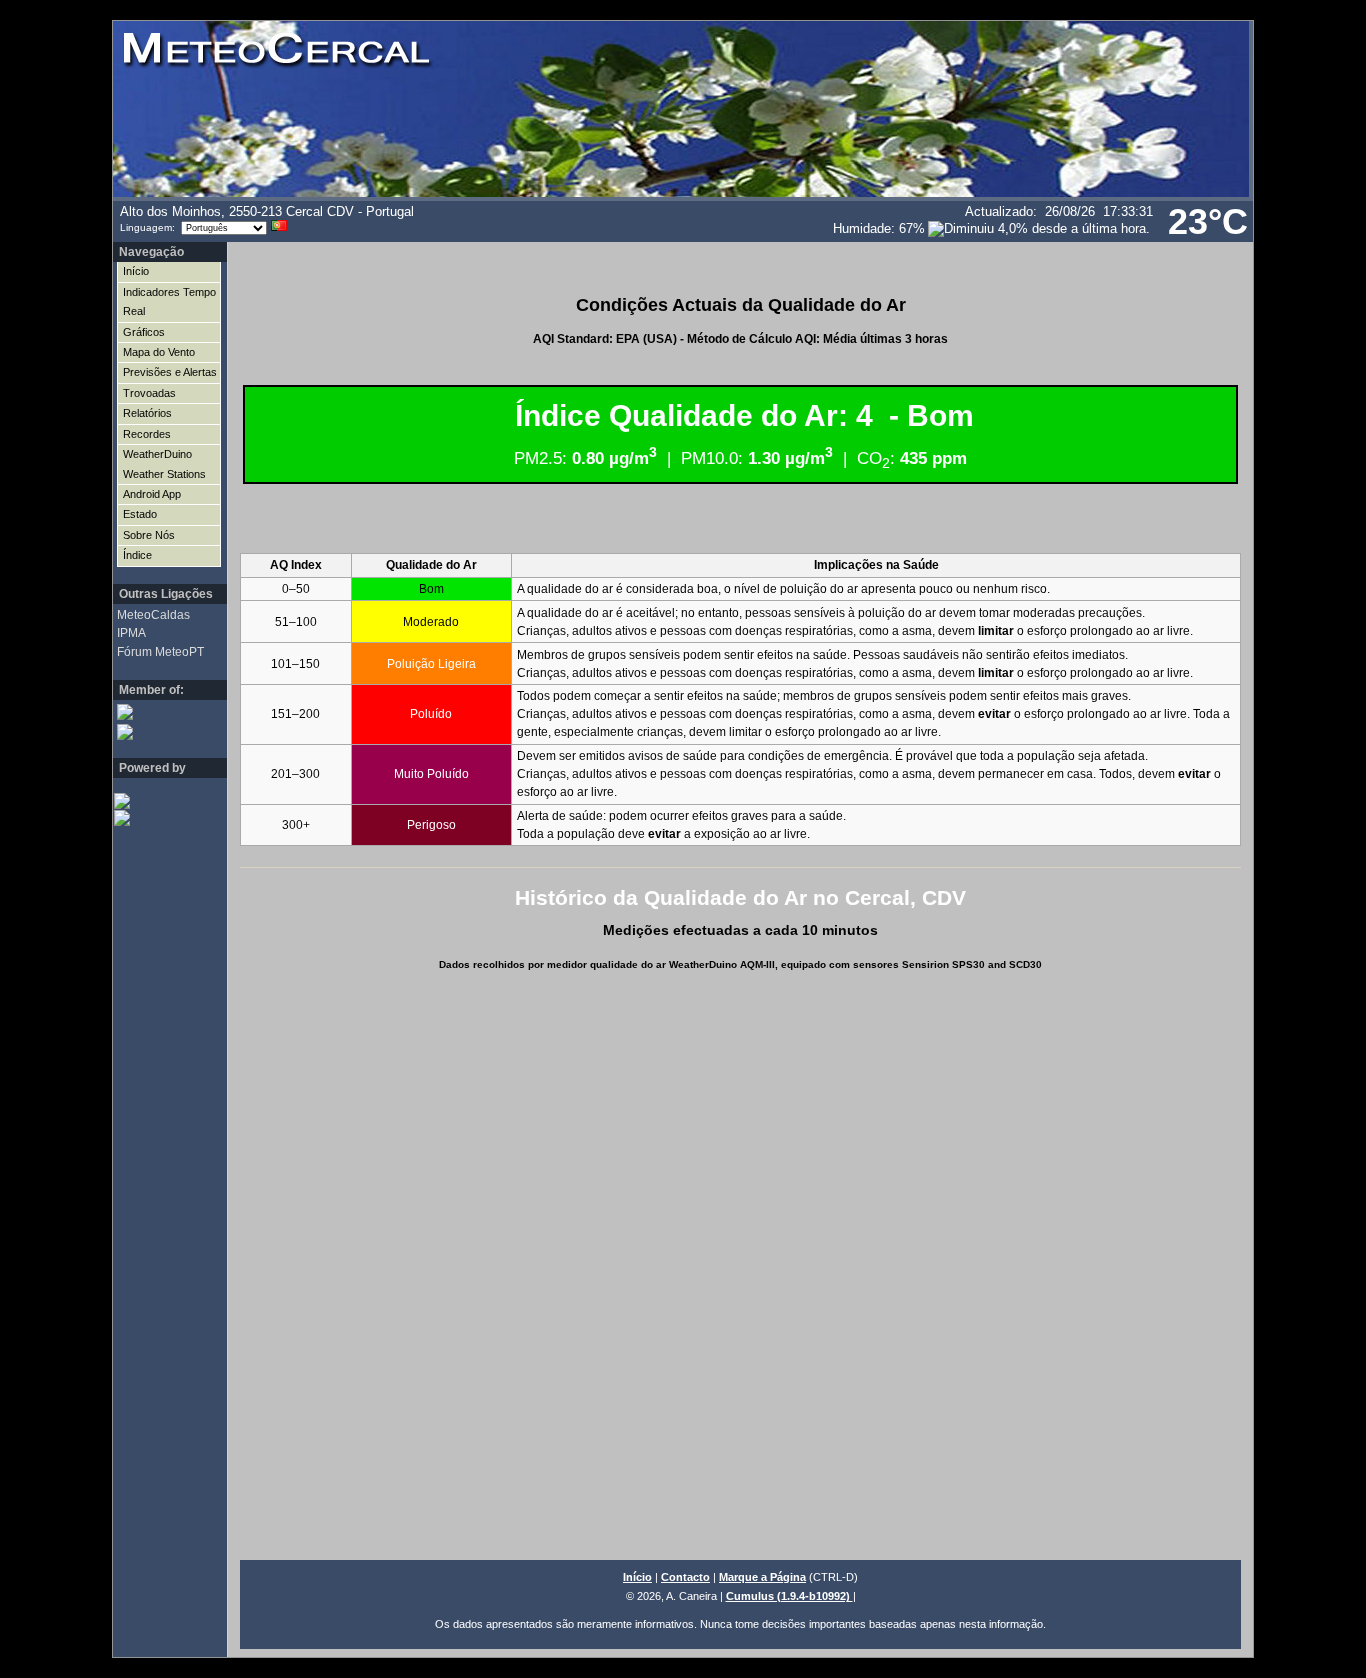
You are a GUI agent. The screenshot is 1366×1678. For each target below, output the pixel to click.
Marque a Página (762, 1577)
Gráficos (144, 332)
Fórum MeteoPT (160, 652)
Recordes (147, 434)
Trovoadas (149, 393)
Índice (137, 555)
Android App (152, 494)
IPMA (131, 633)
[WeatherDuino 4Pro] (158, 800)
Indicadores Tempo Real (169, 301)
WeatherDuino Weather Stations (164, 463)
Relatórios (147, 413)
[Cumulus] (158, 817)
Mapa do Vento (159, 352)
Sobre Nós (149, 535)
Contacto (685, 1577)
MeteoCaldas (153, 615)
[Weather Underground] (161, 731)
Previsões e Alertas (170, 372)
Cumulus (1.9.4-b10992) (789, 1596)
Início (136, 271)
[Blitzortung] (161, 711)
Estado (140, 514)
